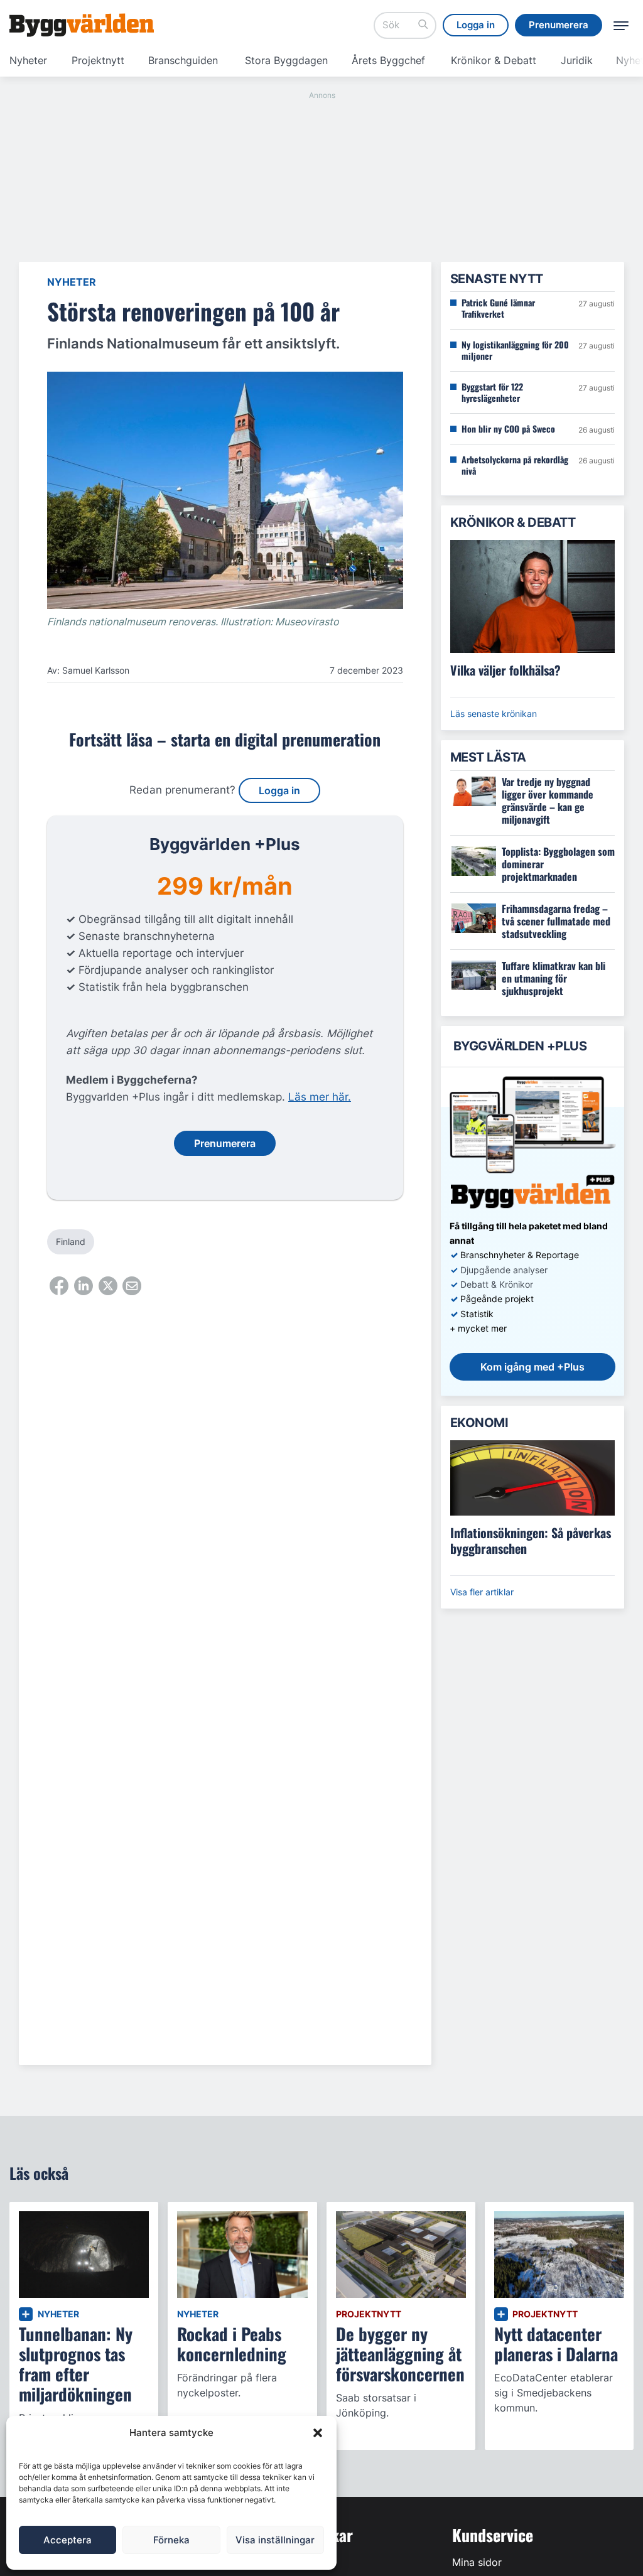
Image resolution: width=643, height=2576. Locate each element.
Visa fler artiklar (482, 1592)
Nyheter (28, 60)
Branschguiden (183, 60)
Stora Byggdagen (286, 60)
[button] (318, 2433)
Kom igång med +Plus (532, 1367)
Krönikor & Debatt (494, 60)
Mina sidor (477, 2562)
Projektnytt (98, 60)
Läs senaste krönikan (494, 714)
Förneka (171, 2540)
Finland (71, 1242)
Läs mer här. (320, 1097)
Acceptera (68, 2540)
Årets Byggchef (388, 60)
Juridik (577, 60)
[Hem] (82, 25)
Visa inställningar (275, 2540)
